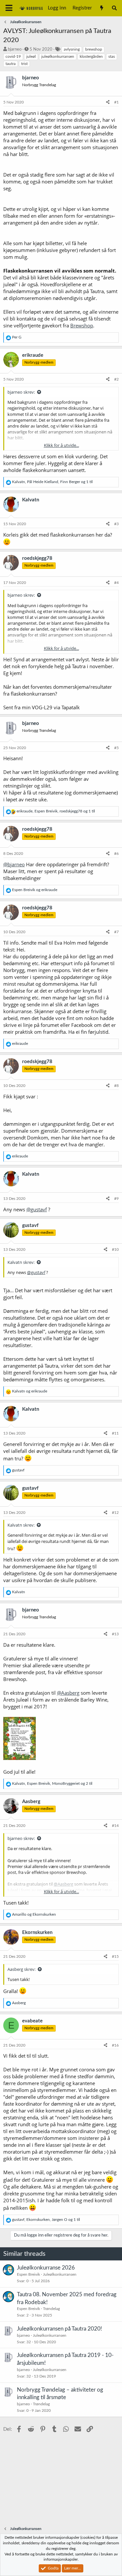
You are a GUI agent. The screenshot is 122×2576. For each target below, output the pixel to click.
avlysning (72, 49)
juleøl (31, 56)
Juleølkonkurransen (60, 2274)
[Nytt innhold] (101, 8)
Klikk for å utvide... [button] (61, 445)
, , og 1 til (52, 482)
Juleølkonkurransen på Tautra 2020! (60, 2329)
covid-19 (13, 56)
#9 (116, 1199)
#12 (115, 1513)
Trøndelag (51, 2309)
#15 (115, 1956)
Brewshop (82, 325)
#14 (115, 1826)
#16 (115, 2045)
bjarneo (15, 49)
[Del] (108, 102)
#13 (115, 1634)
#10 (115, 1249)
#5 (116, 748)
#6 (116, 854)
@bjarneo (14, 864)
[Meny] (9, 8)
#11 (115, 1433)
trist (24, 64)
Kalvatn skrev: (21, 1262)
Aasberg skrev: (21, 1969)
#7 (116, 932)
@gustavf (37, 1209)
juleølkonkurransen (58, 56)
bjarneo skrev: (21, 392)
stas (112, 56)
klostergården (91, 56)
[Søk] (114, 8)
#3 (116, 524)
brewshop (94, 49)
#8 (116, 1086)
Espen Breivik (28, 2274)
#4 (116, 583)
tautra (11, 64)
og (35, 890)
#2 (116, 379)
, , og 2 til (52, 1783)
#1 (116, 102)
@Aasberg (68, 1693)
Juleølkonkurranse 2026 (46, 2268)
